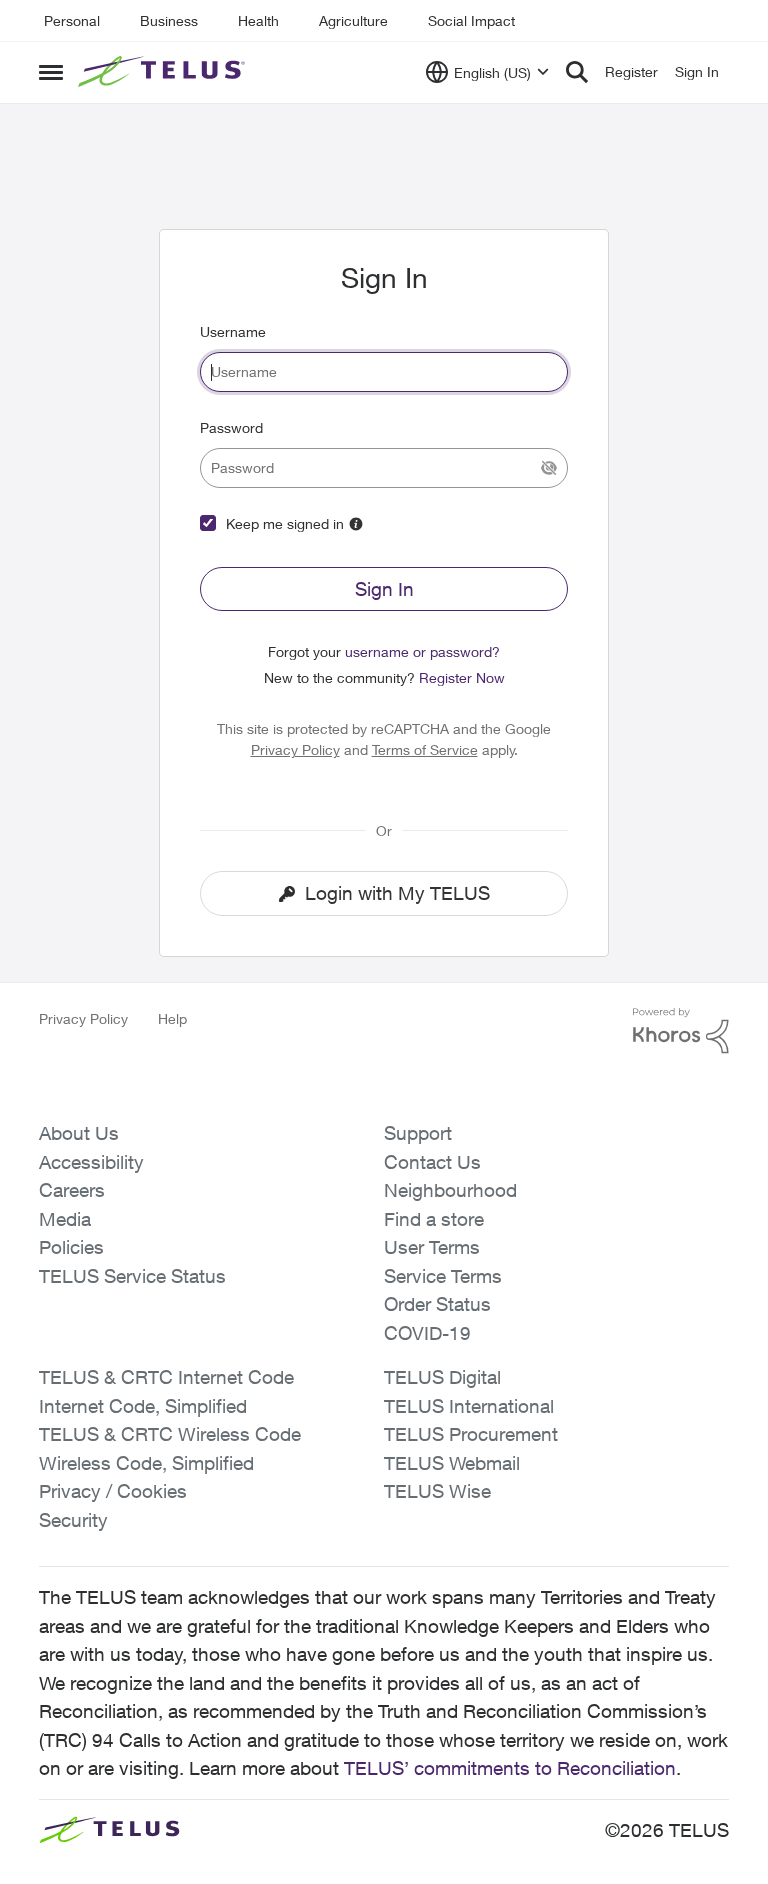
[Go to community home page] (164, 72)
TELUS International (469, 1406)
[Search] (577, 72)
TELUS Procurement (471, 1434)
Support (418, 1133)
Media (65, 1219)
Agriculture (353, 20)
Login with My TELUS (397, 893)
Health (258, 20)
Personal (72, 20)
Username (233, 331)
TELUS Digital (442, 1377)
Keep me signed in (285, 523)
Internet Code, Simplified (143, 1406)
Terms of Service (425, 749)
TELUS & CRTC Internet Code (166, 1377)
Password (231, 427)
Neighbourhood (450, 1190)
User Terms (432, 1247)
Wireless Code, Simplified (146, 1463)
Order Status (437, 1304)
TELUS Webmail (452, 1463)
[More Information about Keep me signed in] (356, 524)
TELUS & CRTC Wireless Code (170, 1434)
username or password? (422, 651)
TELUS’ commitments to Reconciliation (510, 1768)
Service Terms (443, 1276)
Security (73, 1520)
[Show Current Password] (549, 468)
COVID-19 (427, 1333)
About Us (79, 1133)
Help (172, 1018)
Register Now (462, 677)
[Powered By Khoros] (681, 1031)
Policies (71, 1247)
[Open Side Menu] (51, 72)
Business (169, 20)
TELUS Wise (437, 1491)
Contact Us (432, 1162)
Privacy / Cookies (113, 1491)
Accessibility (91, 1162)
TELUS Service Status (132, 1276)
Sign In (384, 589)
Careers (72, 1190)
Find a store (434, 1219)
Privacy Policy (295, 749)
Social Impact (471, 20)
